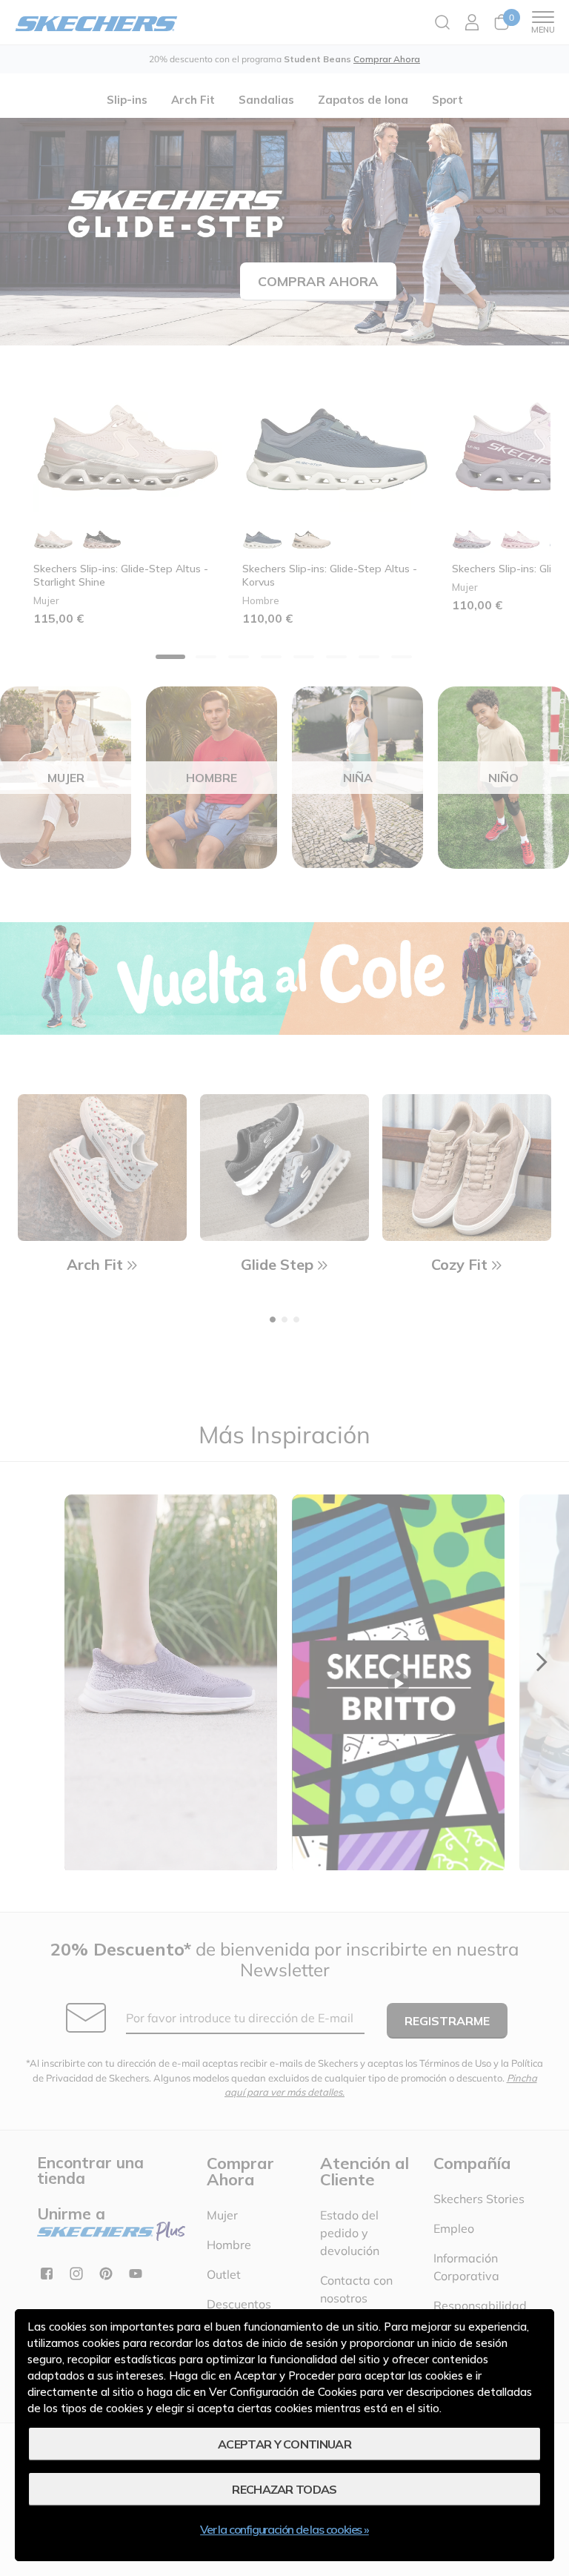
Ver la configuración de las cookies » (284, 2529)
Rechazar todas (284, 2489)
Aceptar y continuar (284, 2444)
